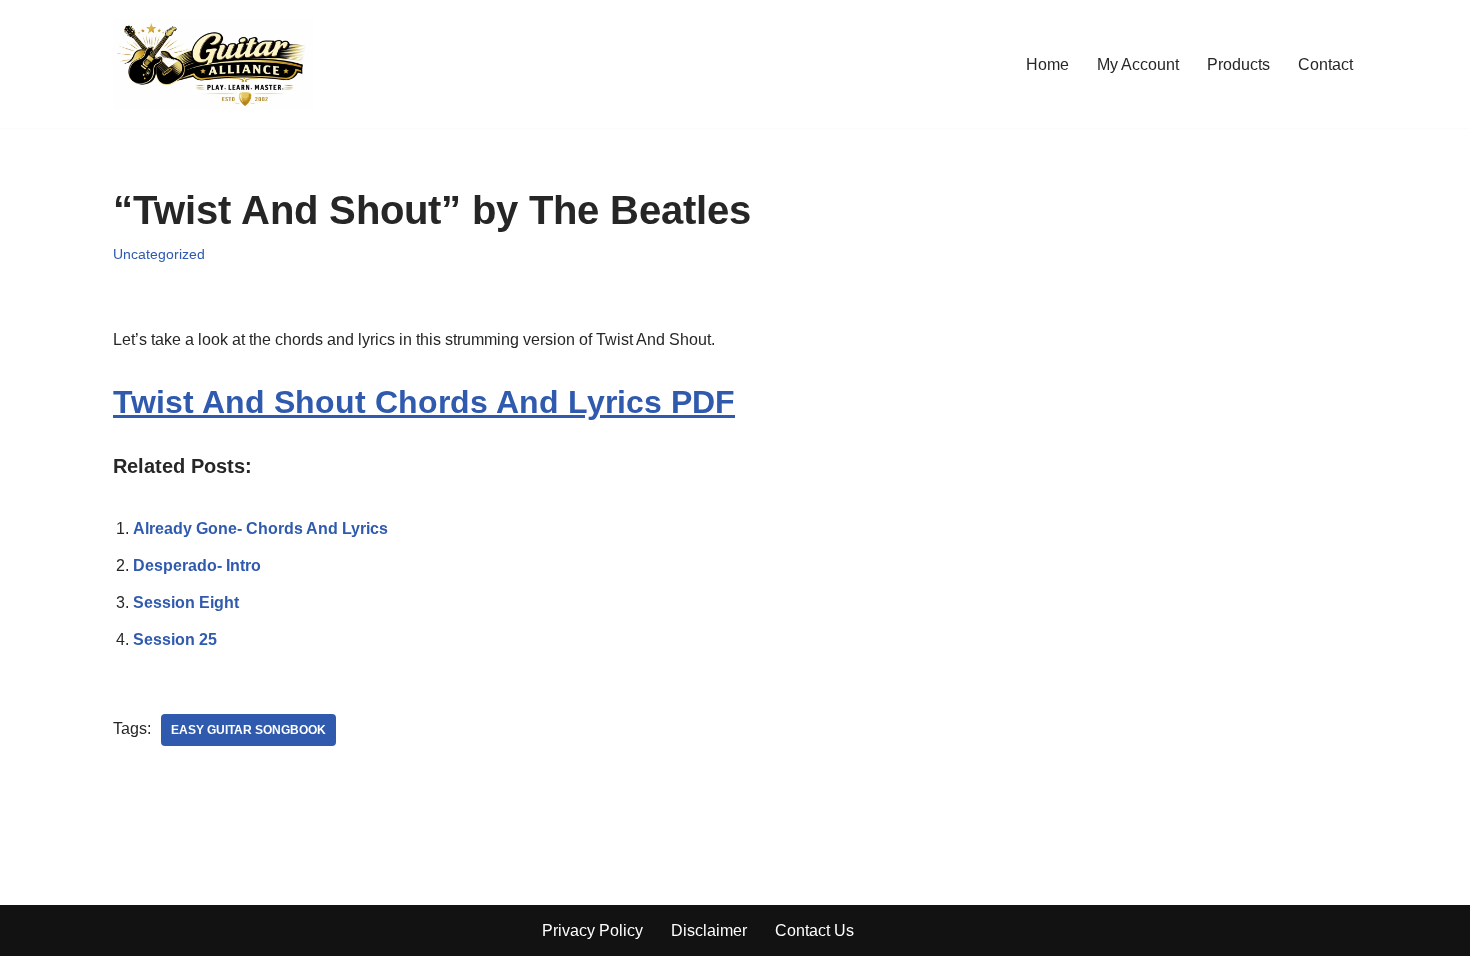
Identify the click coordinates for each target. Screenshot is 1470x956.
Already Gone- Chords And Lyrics (260, 528)
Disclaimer (709, 930)
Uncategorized (159, 254)
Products (1238, 64)
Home (1047, 64)
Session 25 (175, 639)
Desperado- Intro (197, 565)
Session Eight (186, 602)
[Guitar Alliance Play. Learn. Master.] (213, 64)
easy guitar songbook (248, 730)
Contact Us (814, 930)
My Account (1138, 64)
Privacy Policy (592, 930)
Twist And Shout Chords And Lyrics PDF (424, 402)
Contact (1325, 64)
